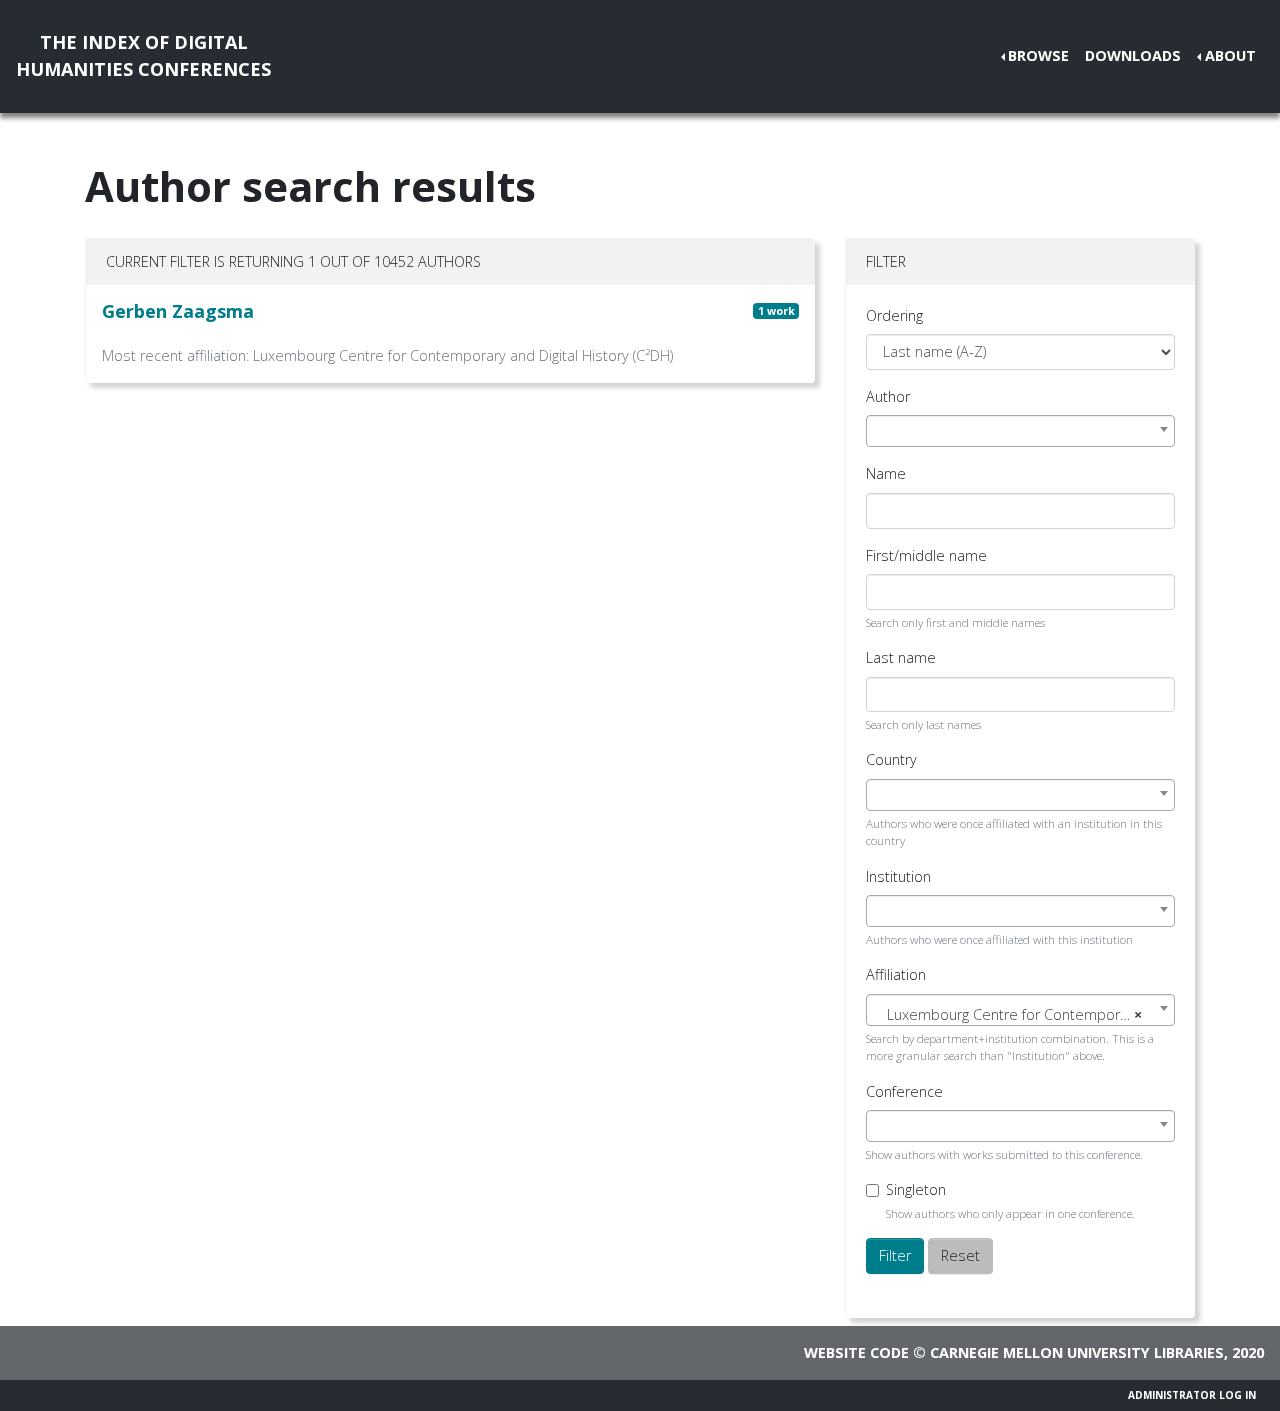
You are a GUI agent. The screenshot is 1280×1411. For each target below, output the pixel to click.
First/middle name (926, 555)
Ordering (894, 315)
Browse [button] (1038, 55)
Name (886, 473)
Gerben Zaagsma (178, 311)
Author (888, 396)
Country (891, 759)
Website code (856, 1352)
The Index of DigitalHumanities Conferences (143, 55)
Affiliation (896, 974)
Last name (901, 657)
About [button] (1230, 55)
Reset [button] (960, 1255)
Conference (904, 1091)
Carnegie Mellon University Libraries (1077, 1352)
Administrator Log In (1192, 1395)
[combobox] (1020, 431)
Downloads (1133, 55)
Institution (898, 876)
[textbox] (1020, 1015)
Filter (895, 1255)
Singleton (916, 1189)
